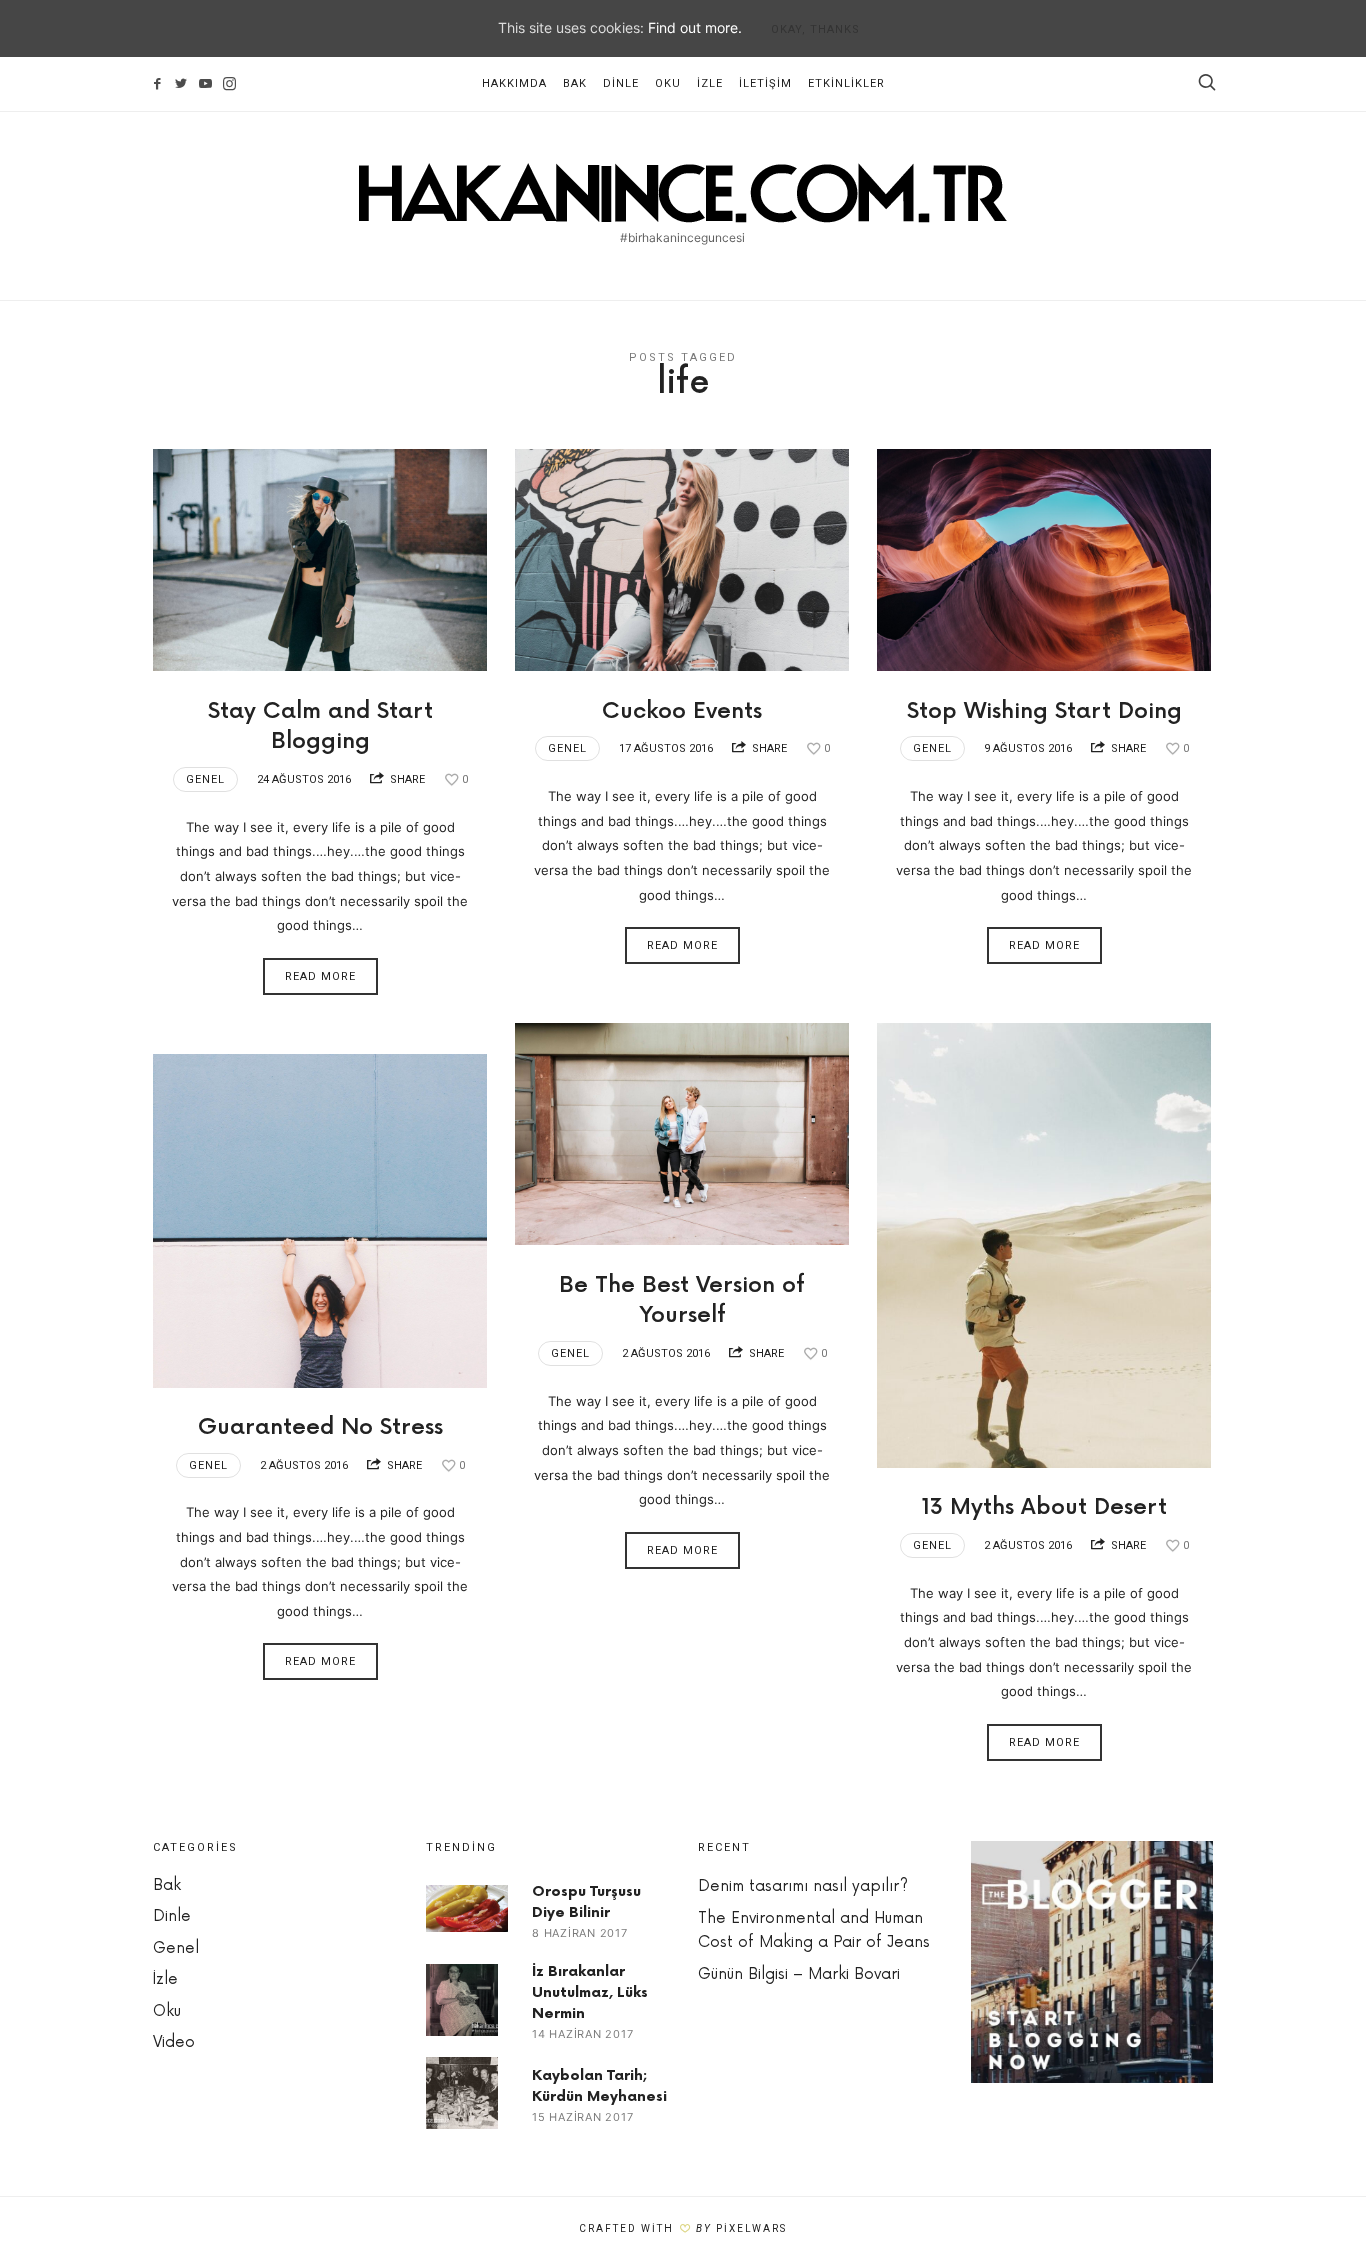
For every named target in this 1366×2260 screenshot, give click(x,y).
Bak (575, 83)
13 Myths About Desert (1044, 1507)
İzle (710, 83)
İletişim (765, 83)
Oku (668, 83)
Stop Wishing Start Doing (1044, 711)
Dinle (621, 83)
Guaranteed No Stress (320, 1427)
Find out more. (695, 27)
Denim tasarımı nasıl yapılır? (803, 1886)
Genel (205, 779)
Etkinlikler (846, 83)
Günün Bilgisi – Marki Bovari (799, 1974)
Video (174, 2042)
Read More (320, 976)
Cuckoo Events (682, 711)
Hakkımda (514, 83)
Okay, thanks (815, 29)
